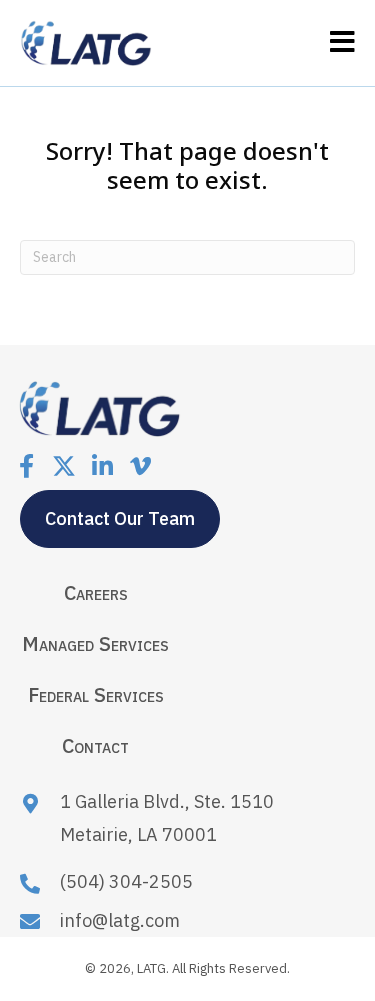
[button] (26, 466)
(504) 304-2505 (126, 881)
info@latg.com (120, 920)
